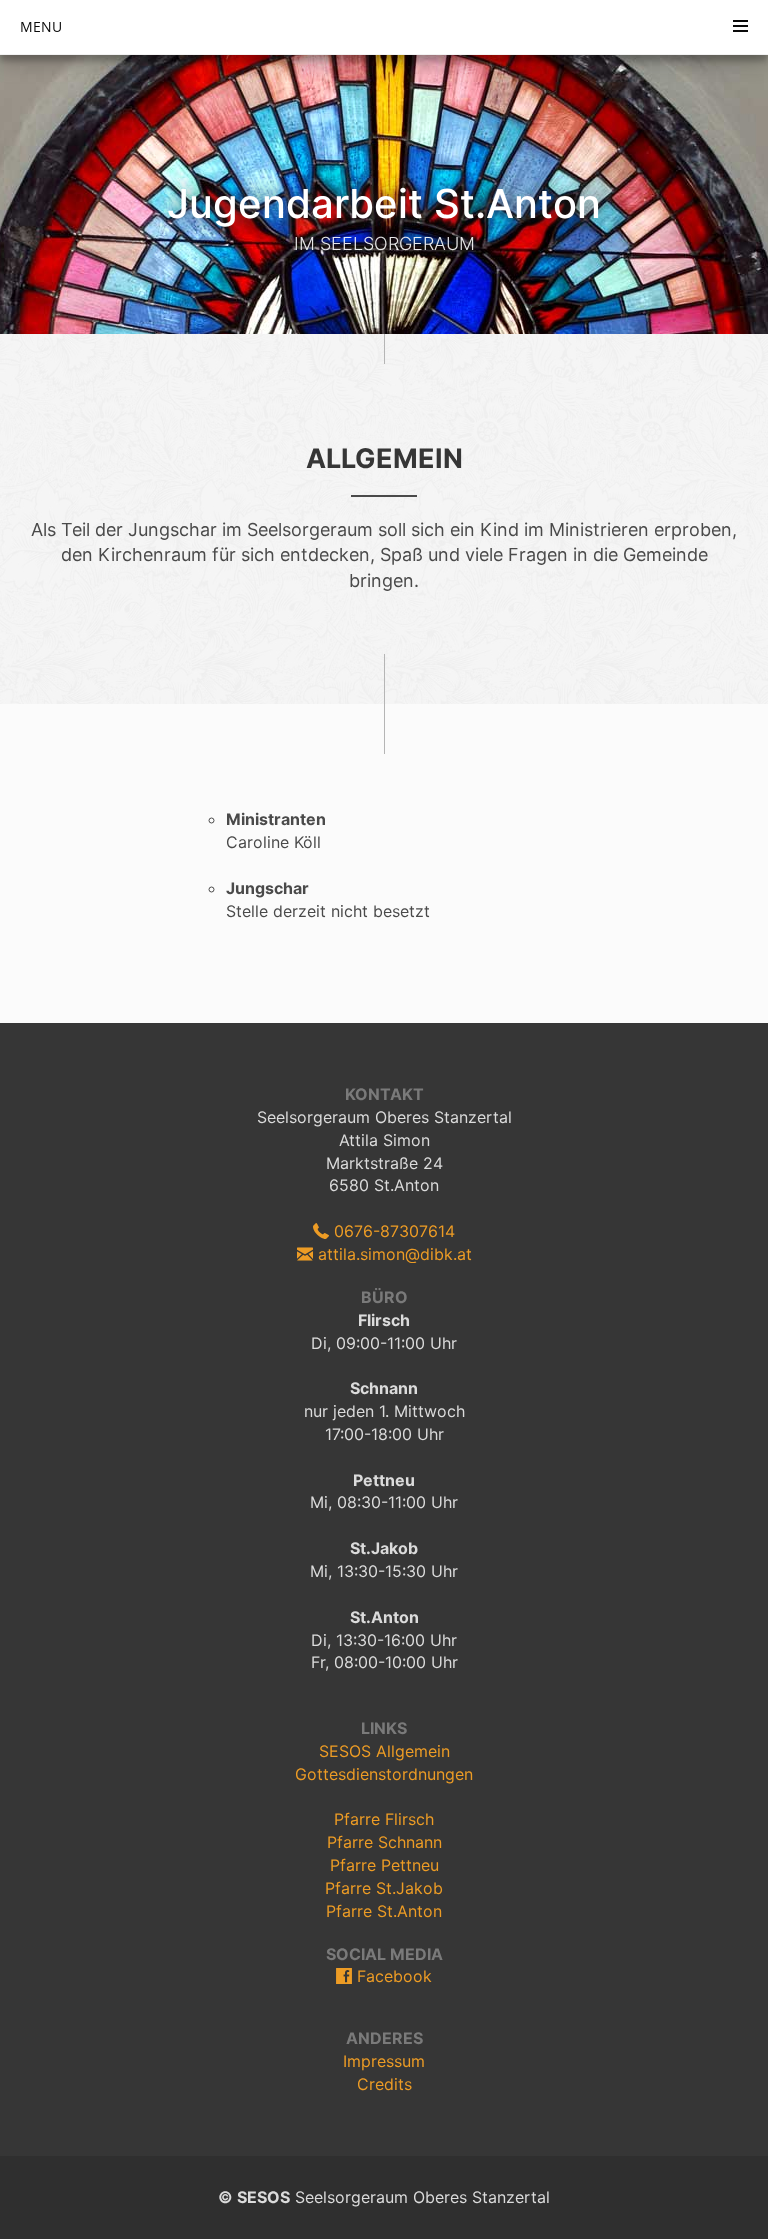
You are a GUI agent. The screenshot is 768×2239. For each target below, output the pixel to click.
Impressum (384, 2061)
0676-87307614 (392, 1231)
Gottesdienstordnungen (384, 1774)
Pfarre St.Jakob (384, 1888)
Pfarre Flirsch (384, 1819)
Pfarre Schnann (384, 1842)
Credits (384, 2084)
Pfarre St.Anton (384, 1911)
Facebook (392, 1976)
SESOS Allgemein (384, 1751)
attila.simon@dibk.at (392, 1254)
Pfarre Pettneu (384, 1865)
